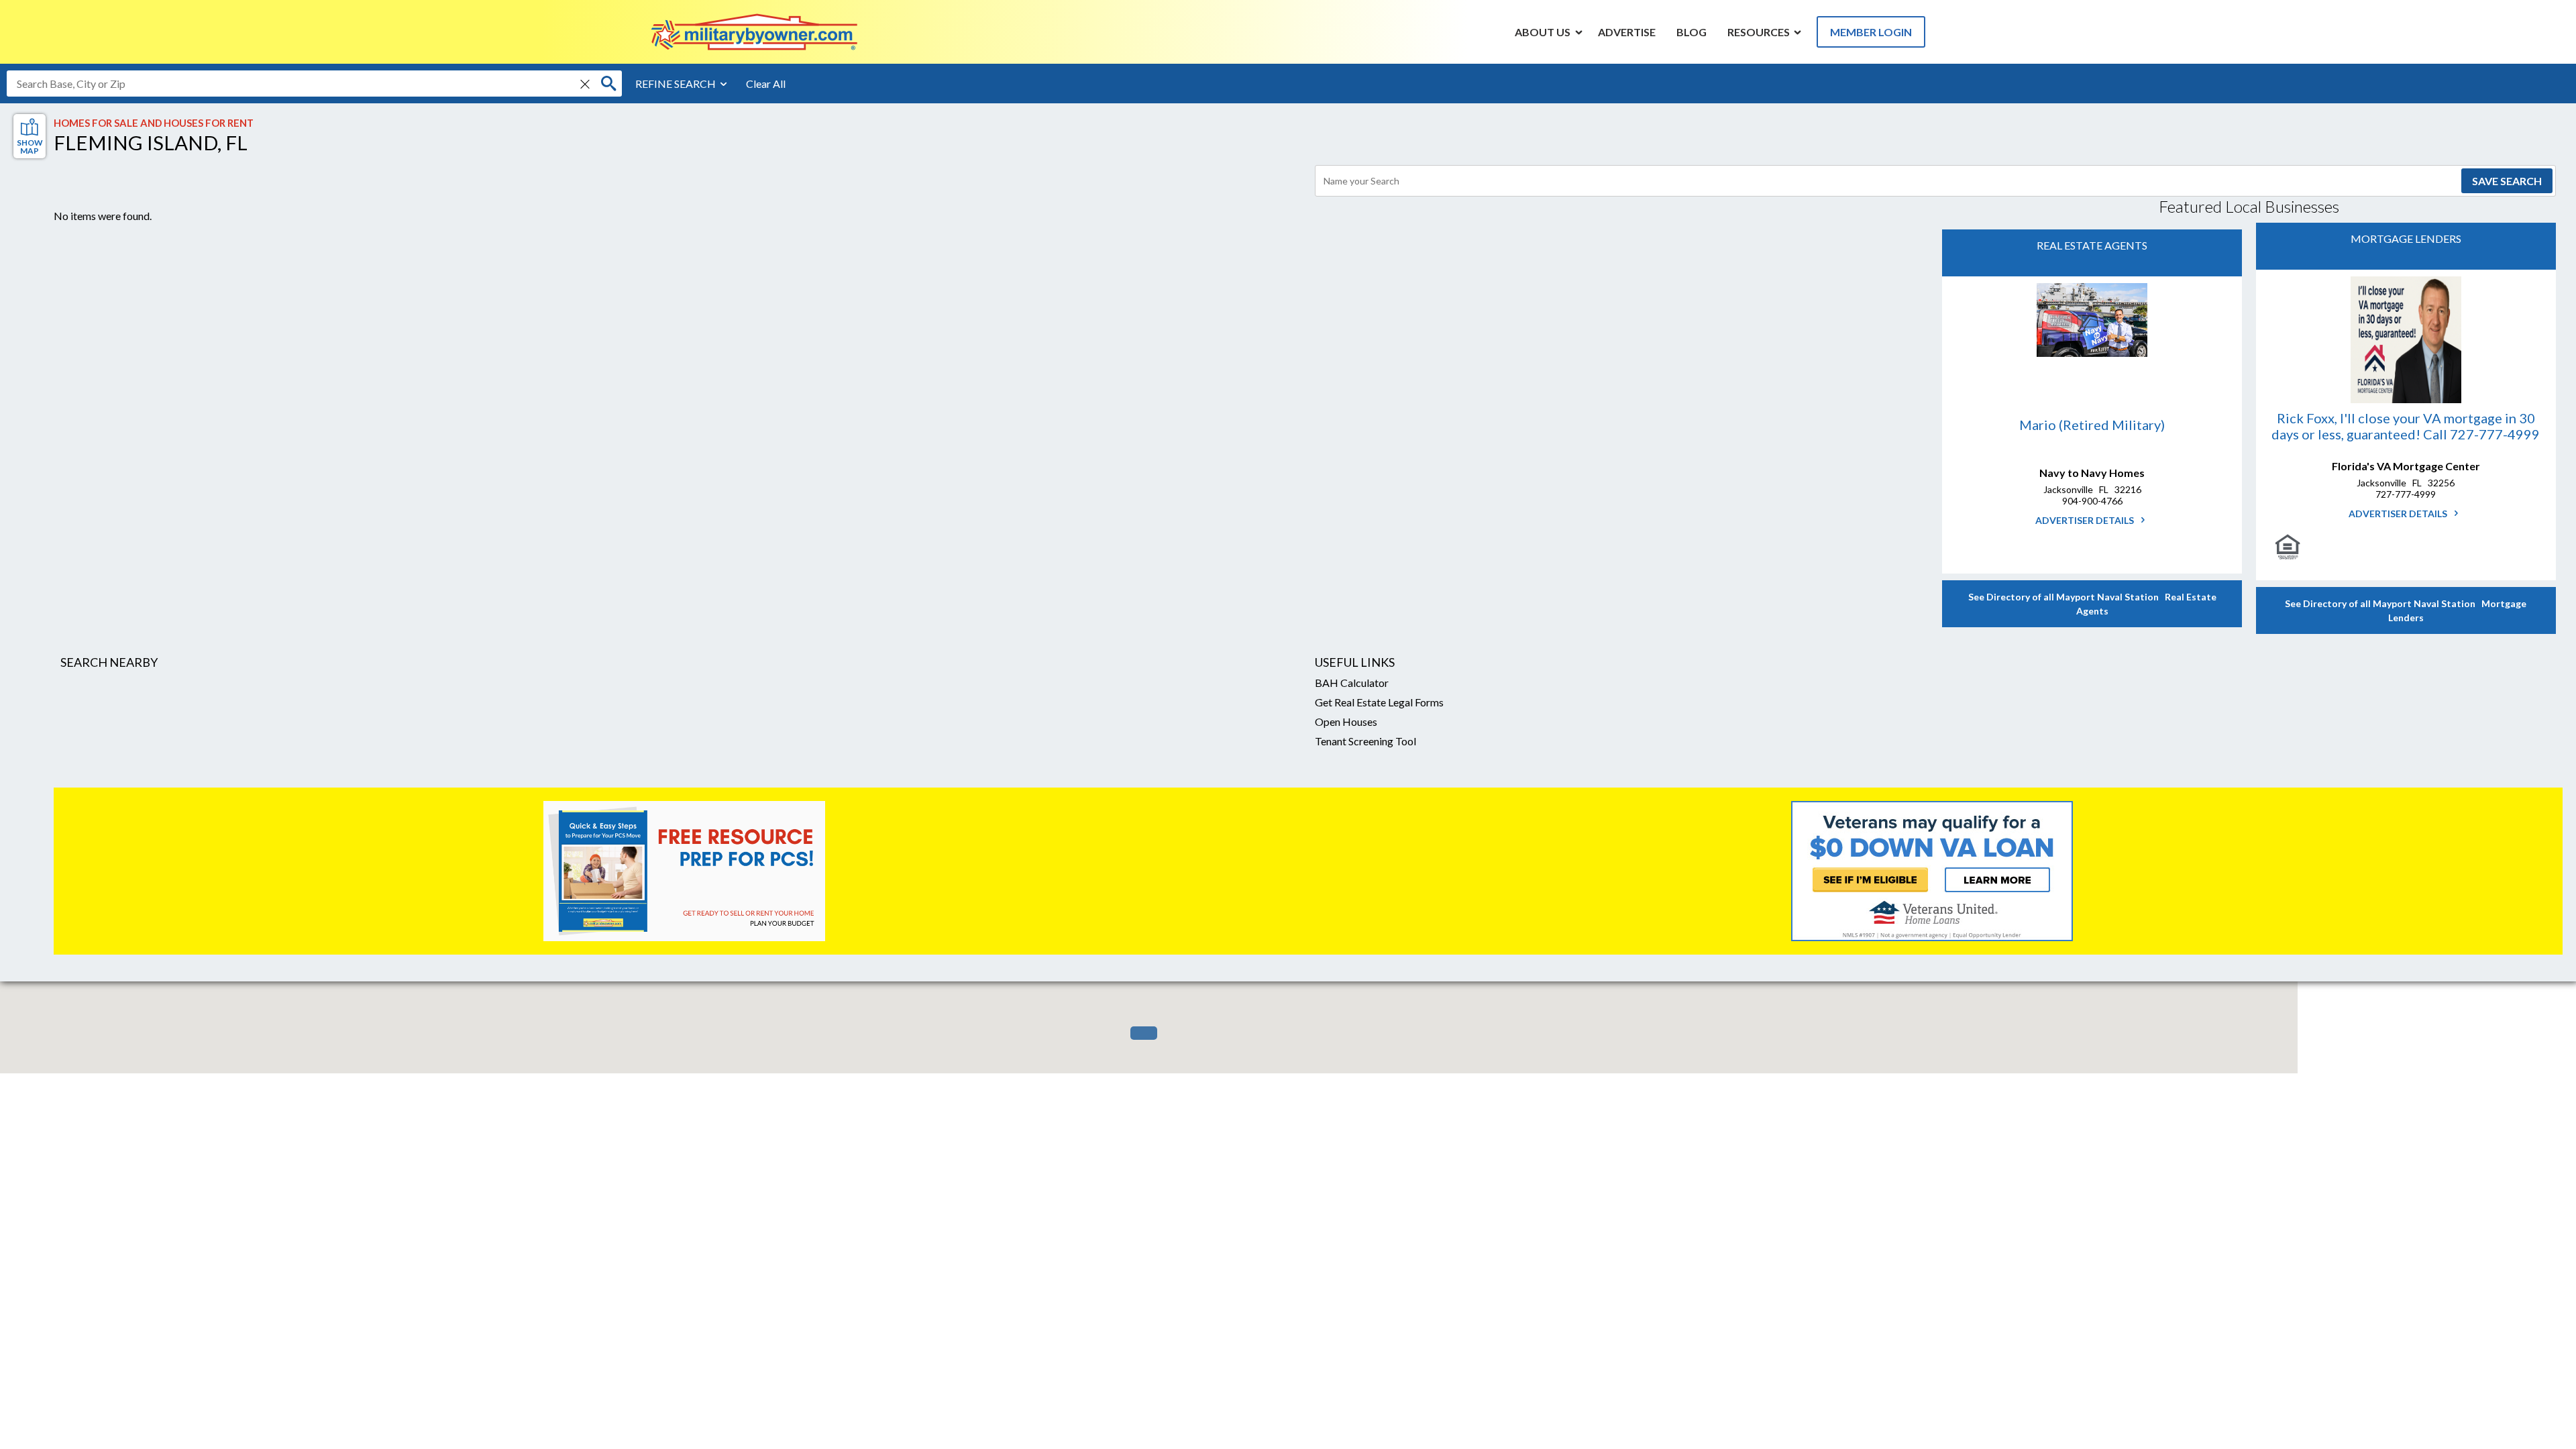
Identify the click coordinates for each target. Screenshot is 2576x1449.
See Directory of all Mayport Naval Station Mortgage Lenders (2406, 610)
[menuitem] (1543, 32)
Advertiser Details (2086, 520)
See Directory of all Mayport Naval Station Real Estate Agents (2092, 604)
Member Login (1871, 32)
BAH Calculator (1352, 683)
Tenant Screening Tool (1365, 741)
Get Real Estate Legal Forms (1379, 702)
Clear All (766, 84)
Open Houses (1346, 721)
